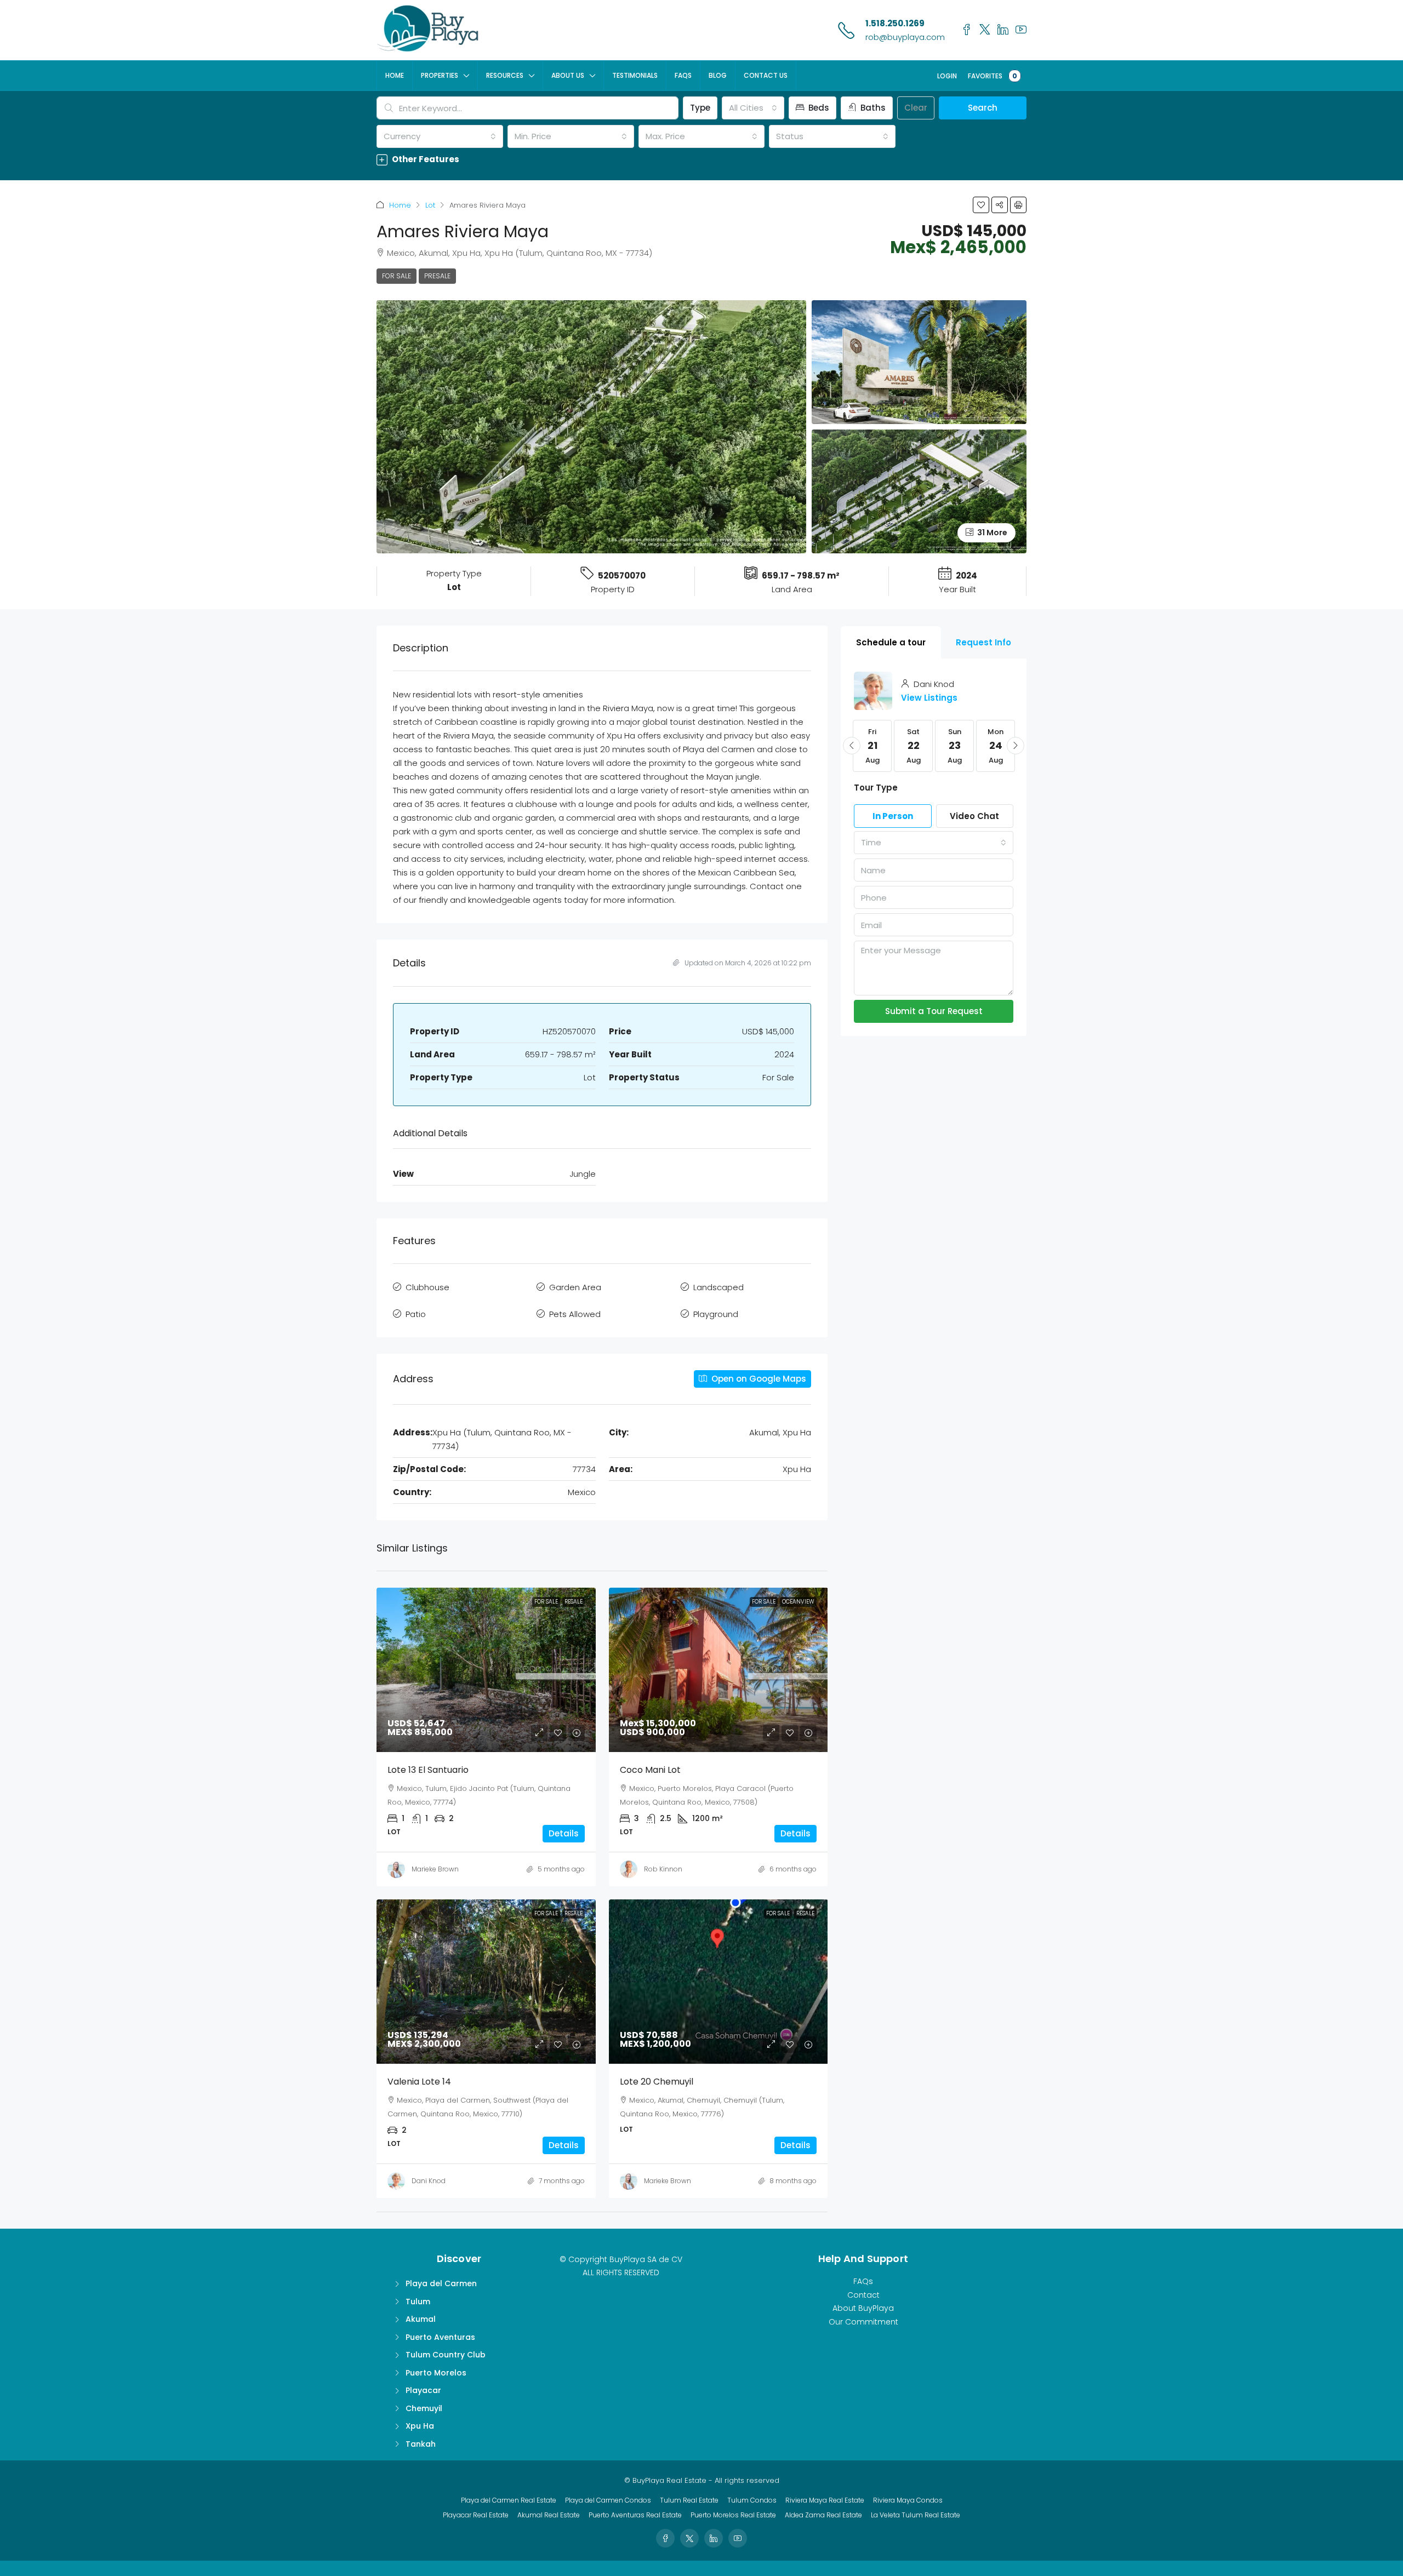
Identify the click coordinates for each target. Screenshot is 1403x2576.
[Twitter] (689, 2538)
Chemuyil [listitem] (424, 2408)
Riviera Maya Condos (908, 2500)
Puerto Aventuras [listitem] (440, 2337)
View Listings (929, 698)
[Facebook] (665, 2538)
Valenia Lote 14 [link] (419, 2082)
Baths (872, 108)
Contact (863, 2295)
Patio (416, 1314)
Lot (430, 205)
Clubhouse (427, 1287)
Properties (440, 75)
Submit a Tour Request (934, 1011)
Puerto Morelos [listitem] (436, 2373)
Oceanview (798, 1602)
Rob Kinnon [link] (663, 1869)
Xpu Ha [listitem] (420, 2426)
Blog (718, 75)
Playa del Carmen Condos (608, 2500)
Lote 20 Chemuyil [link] (657, 2082)
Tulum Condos (752, 2500)
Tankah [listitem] (421, 2444)
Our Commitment (863, 2322)
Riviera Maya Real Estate (825, 2500)
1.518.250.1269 (895, 23)
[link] (486, 1670)
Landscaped (718, 1287)
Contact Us (766, 75)
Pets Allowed (575, 1314)
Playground (716, 1314)
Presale (437, 276)
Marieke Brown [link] (435, 1869)
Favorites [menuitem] (993, 76)
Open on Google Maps (758, 1379)
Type (700, 108)
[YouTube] (738, 2538)
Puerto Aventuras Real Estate (635, 2515)
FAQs (683, 75)
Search (983, 108)
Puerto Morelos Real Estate (733, 2515)
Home (395, 75)
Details (564, 1833)
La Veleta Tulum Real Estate (916, 2515)
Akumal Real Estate (549, 2515)
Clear (916, 108)
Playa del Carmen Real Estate (509, 2500)
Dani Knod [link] (429, 2181)
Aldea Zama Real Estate (823, 2515)
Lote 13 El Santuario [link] (428, 1770)
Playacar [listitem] (423, 2390)
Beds (818, 108)
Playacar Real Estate (476, 2515)
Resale (574, 1602)
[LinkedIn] (714, 2538)
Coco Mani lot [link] (650, 1770)
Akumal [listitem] (421, 2319)
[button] (701, 159)
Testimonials (635, 75)
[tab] (891, 642)
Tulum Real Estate (689, 2500)
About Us (568, 75)
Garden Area (575, 1287)
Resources (505, 75)
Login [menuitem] (947, 76)
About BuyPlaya (863, 2308)
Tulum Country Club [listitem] (446, 2355)
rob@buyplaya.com (905, 37)
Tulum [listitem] (418, 2302)
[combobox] (753, 108)
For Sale (397, 276)
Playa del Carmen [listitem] (441, 2283)
